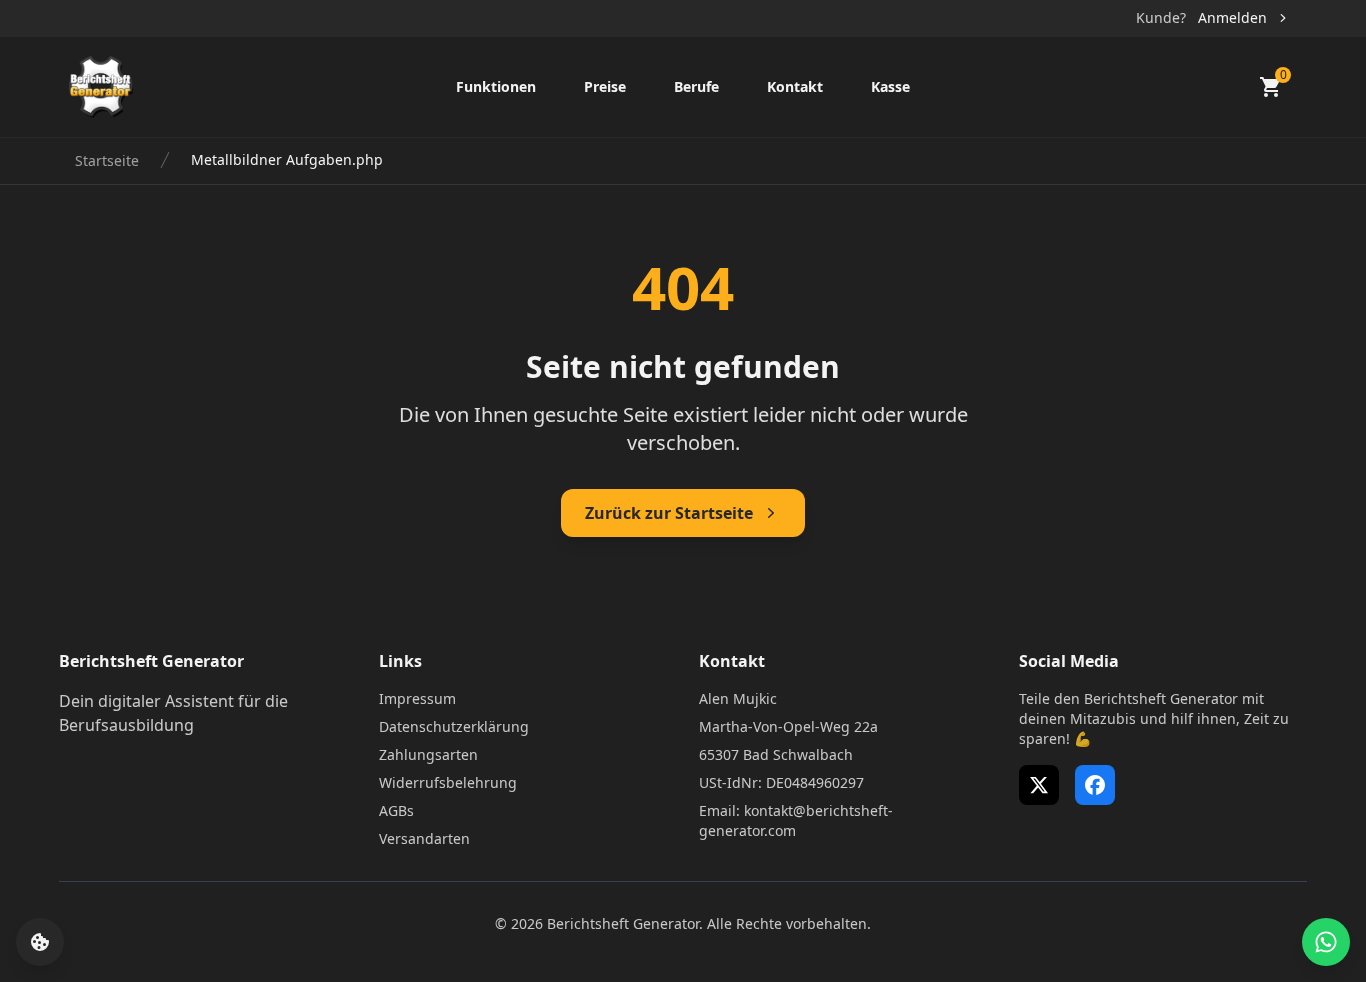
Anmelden (1232, 17)
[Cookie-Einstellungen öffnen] (40, 942)
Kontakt (795, 86)
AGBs (396, 810)
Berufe (696, 86)
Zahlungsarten (428, 754)
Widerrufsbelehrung (448, 782)
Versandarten (424, 838)
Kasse (890, 86)
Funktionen (496, 86)
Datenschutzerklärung (454, 726)
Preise (605, 86)
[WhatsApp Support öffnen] (1326, 942)
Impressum (417, 698)
